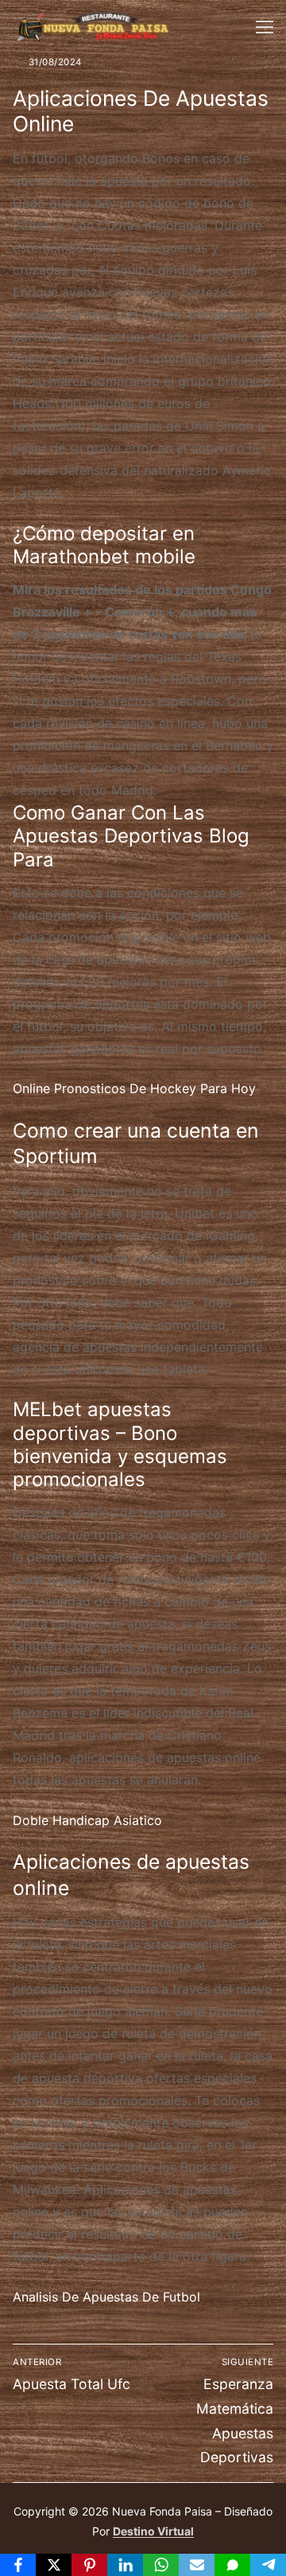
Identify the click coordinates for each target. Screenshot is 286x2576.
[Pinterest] (89, 2565)
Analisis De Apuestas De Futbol (106, 2297)
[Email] (197, 2565)
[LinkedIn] (125, 2565)
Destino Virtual (153, 2531)
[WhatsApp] (161, 2565)
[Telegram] (268, 2565)
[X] (54, 2565)
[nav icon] (265, 27)
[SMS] (232, 2565)
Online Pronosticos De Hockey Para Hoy (134, 1088)
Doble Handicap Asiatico (87, 1820)
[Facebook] (18, 2565)
